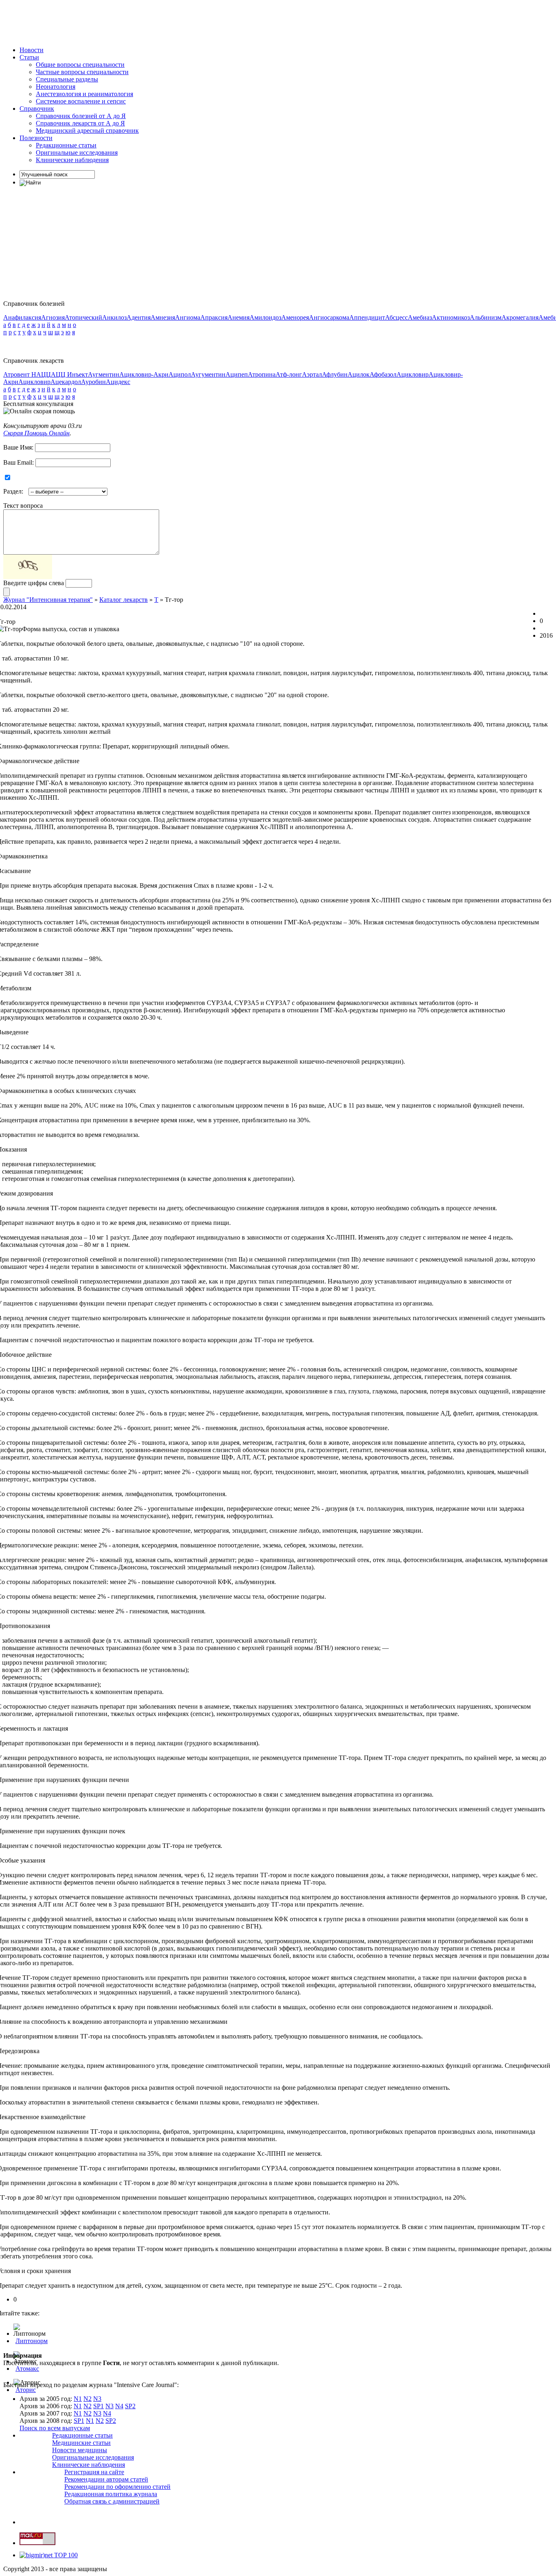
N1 (78, 2399)
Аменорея (295, 317)
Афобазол (383, 374)
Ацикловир (413, 374)
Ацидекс (118, 382)
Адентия (139, 317)
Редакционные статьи (66, 145)
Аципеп (237, 374)
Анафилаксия (22, 317)
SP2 (130, 2406)
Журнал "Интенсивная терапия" (48, 600)
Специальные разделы (67, 79)
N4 (119, 2406)
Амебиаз (420, 317)
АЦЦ (44, 374)
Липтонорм (32, 2341)
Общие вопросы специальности (80, 65)
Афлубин (335, 374)
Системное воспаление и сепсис (81, 101)
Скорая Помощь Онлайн (36, 433)
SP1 (99, 2406)
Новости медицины (80, 2450)
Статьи (29, 57)
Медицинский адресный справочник (87, 131)
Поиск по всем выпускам (55, 2428)
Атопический (83, 317)
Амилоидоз (265, 317)
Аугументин (208, 374)
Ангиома (188, 317)
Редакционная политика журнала (111, 2494)
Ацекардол (66, 382)
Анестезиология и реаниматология (84, 94)
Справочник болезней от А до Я (81, 116)
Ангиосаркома (329, 317)
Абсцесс (396, 317)
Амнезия (163, 317)
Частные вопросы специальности (82, 72)
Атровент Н (20, 374)
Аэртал (312, 374)
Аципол (180, 374)
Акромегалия (520, 317)
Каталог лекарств (124, 600)
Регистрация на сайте (94, 2472)
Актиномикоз (451, 317)
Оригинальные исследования (77, 152)
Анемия (239, 317)
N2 (88, 2399)
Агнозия (53, 317)
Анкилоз (114, 317)
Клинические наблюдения (72, 160)
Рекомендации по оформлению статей (117, 2487)
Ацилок (359, 374)
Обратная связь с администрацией (112, 2501)
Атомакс (27, 2369)
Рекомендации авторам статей (106, 2479)
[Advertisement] (151, 22)
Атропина (262, 374)
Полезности (36, 138)
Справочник (37, 109)
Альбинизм (486, 317)
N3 (97, 2399)
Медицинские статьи (81, 2443)
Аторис (26, 2390)
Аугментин (104, 374)
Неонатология (56, 87)
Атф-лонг (289, 374)
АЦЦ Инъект (69, 374)
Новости (32, 50)
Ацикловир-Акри (144, 374)
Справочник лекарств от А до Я (80, 123)
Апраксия (214, 317)
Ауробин (93, 382)
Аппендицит (367, 317)
